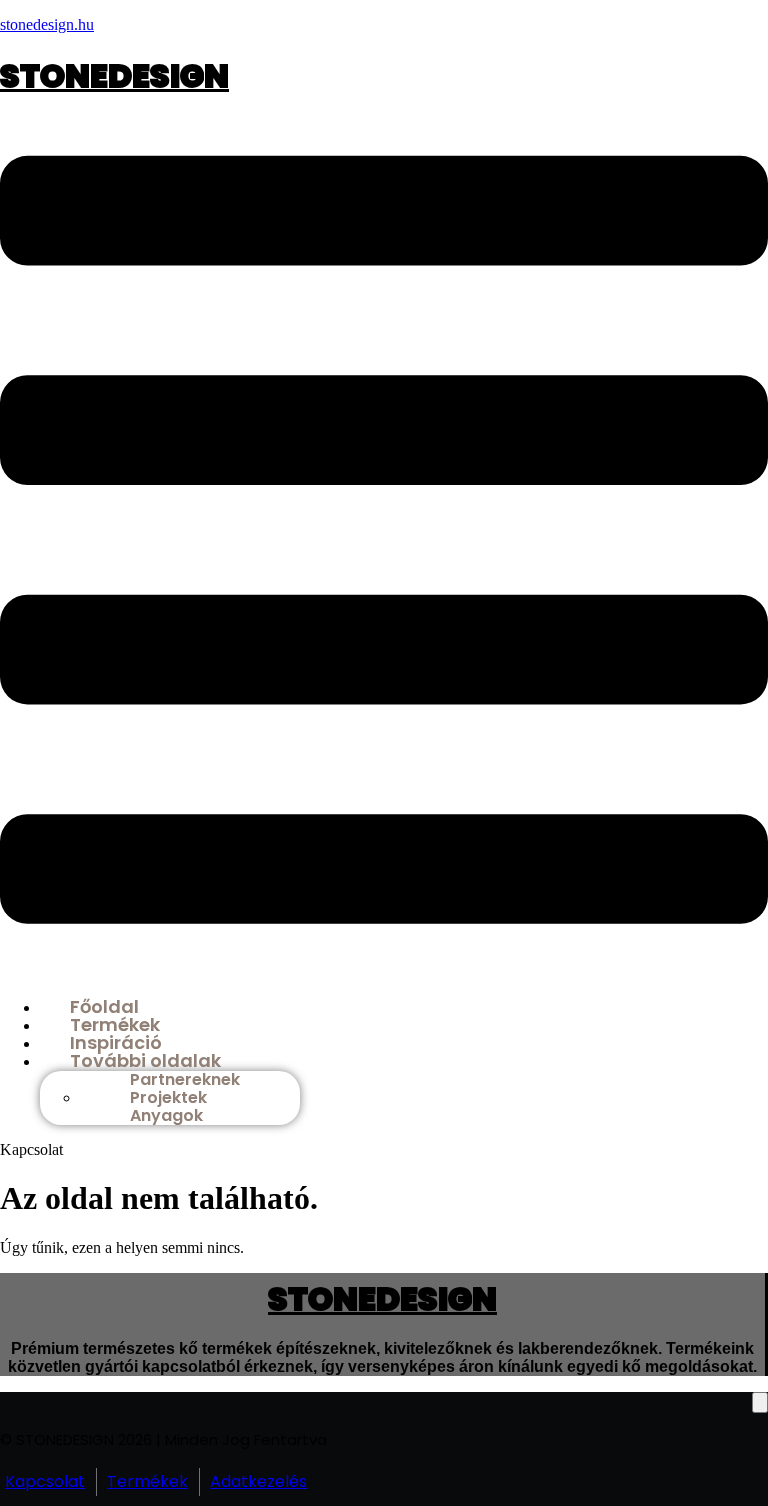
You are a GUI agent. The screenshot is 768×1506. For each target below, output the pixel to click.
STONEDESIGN (114, 75)
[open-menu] (760, 1402)
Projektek (168, 1097)
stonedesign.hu (47, 24)
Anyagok (166, 1115)
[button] (384, 542)
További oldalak (145, 1060)
